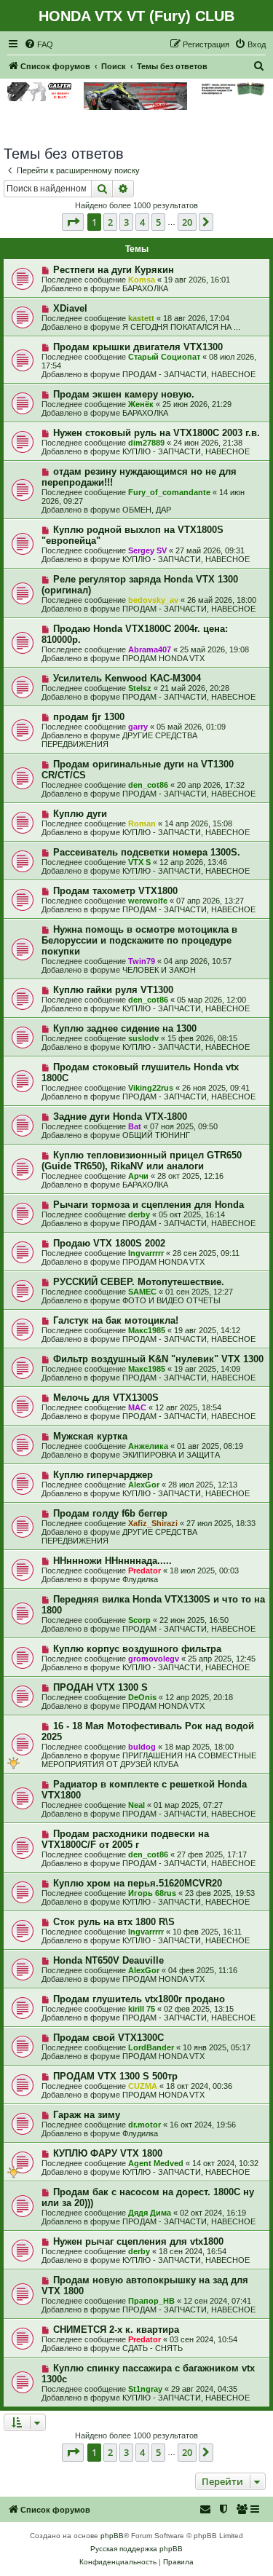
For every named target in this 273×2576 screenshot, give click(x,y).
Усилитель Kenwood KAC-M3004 (127, 678)
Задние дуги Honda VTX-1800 (120, 1117)
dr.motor (145, 2125)
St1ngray (145, 2389)
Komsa (142, 280)
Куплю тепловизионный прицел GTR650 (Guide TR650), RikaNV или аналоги (142, 1161)
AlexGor (144, 1485)
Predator (145, 1571)
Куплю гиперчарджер (103, 1475)
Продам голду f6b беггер (110, 1513)
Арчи (138, 1176)
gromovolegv (154, 1659)
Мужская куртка (90, 1436)
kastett (141, 318)
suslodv (143, 1038)
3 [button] (126, 222)
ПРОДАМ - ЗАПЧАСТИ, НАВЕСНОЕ (189, 374)
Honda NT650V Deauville (108, 1960)
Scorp (139, 1620)
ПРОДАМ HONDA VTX (163, 658)
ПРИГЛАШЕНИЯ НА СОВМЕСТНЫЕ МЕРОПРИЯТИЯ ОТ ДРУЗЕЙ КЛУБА (149, 1760)
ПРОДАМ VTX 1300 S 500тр (115, 2076)
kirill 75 (142, 2009)
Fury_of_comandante (169, 492)
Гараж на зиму (87, 2115)
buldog (142, 1747)
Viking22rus (151, 1088)
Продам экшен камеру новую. (124, 394)
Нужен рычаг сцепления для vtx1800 (138, 2241)
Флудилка (140, 1579)
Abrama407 (150, 649)
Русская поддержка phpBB (136, 2549)
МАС (137, 1407)
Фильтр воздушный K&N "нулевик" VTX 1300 (158, 1359)
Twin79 (142, 961)
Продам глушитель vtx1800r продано (139, 1999)
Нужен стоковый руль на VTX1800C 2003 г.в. (157, 433)
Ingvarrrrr (146, 1253)
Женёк (141, 404)
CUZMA (143, 2086)
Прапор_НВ (151, 2301)
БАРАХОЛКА (145, 288)
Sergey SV (147, 550)
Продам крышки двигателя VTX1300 (138, 347)
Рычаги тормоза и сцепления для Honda (149, 1205)
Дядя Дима (150, 2213)
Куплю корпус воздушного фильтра (137, 1649)
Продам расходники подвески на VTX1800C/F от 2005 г (125, 1839)
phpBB (112, 2536)
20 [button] (187, 222)
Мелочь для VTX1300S (106, 1398)
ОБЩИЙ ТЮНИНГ (156, 1135)
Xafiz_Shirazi (153, 1523)
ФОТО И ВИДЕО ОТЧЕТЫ (171, 1300)
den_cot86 (148, 785)
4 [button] (142, 222)
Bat (135, 1126)
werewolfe (148, 901)
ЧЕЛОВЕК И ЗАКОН (159, 970)
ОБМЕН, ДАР (147, 510)
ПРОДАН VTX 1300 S (100, 1687)
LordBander (151, 2047)
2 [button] (110, 222)
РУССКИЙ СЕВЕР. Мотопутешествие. (139, 1282)
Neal (136, 1805)
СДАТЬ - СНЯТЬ (153, 2348)
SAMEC (142, 1292)
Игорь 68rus (152, 1893)
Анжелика (148, 1446)
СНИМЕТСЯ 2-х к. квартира (116, 2330)
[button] (73, 222)
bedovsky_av (153, 600)
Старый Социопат (164, 357)
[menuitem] (39, 44)
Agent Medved (156, 2163)
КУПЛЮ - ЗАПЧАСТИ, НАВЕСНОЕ (186, 451)
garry (138, 727)
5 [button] (158, 222)
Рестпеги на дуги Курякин (114, 270)
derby (139, 1214)
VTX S (139, 862)
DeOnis (142, 1697)
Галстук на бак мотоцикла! (116, 1320)
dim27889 (146, 443)
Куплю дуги (80, 814)
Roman (142, 823)
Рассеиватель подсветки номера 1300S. (147, 852)
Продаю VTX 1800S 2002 (109, 1243)
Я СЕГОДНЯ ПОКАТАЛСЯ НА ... (181, 327)
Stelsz (140, 688)
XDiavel (70, 308)
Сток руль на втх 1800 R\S (114, 1922)
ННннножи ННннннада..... (112, 1561)
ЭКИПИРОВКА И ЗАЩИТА (171, 1455)
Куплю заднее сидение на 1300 (125, 1028)
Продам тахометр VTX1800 (115, 891)
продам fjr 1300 (89, 717)
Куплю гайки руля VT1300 (113, 990)
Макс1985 (147, 1330)
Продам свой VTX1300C (108, 2038)
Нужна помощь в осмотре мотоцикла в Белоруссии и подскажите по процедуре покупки (139, 940)
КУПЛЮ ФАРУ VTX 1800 (108, 2153)
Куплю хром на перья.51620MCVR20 (138, 1883)
